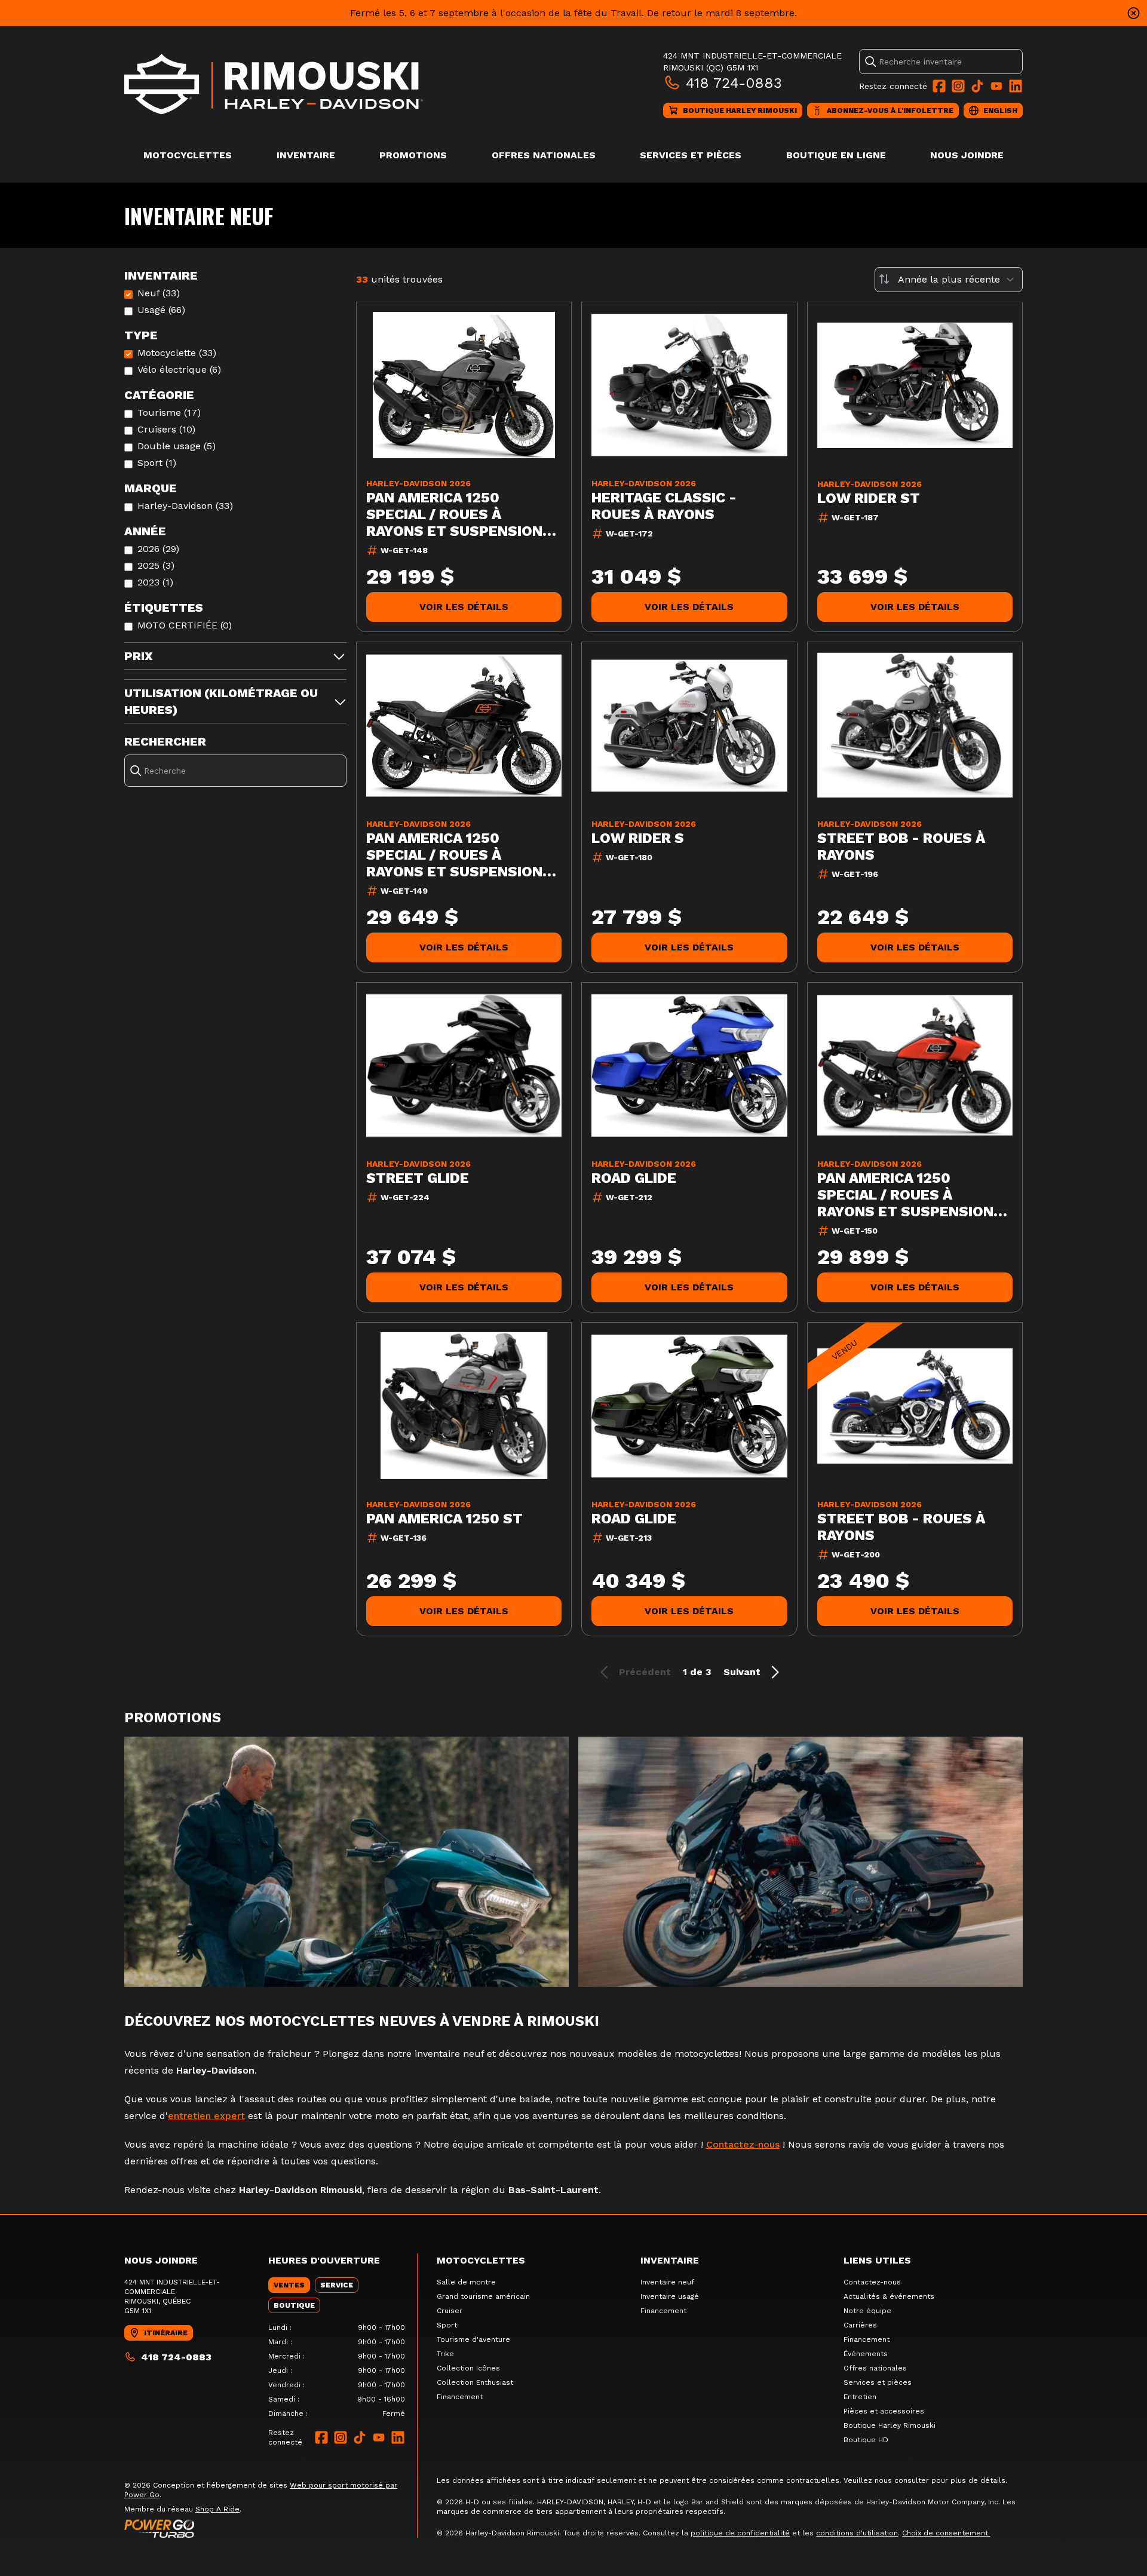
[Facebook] (939, 86)
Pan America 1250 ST (444, 1519)
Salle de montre (466, 2282)
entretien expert (206, 2116)
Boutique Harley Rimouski (890, 2425)
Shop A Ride (217, 2509)
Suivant (742, 1672)
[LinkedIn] (1016, 86)
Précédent (645, 1672)
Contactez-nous (743, 2144)
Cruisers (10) (166, 429)
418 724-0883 (734, 83)
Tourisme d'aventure (473, 2339)
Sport (447, 2325)
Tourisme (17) (169, 413)
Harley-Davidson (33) (185, 506)
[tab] (289, 2285)
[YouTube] (996, 86)
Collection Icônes (468, 2368)
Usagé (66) (161, 310)
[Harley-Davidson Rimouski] (274, 84)
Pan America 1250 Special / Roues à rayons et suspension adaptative (454, 514)
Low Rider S (638, 838)
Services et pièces (691, 155)
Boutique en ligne (836, 155)
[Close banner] (1134, 13)
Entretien (860, 2397)
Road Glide (634, 1178)
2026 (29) (158, 549)
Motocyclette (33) (177, 353)
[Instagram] (958, 86)
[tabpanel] (337, 2370)
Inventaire (306, 155)
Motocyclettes (188, 155)
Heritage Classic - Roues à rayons (664, 506)
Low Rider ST (869, 498)
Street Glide (418, 1178)
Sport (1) (157, 463)
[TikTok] (977, 86)
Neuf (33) (159, 293)
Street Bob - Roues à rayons (901, 847)
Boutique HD (866, 2440)
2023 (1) (155, 582)
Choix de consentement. (946, 2533)
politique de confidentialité (740, 2533)
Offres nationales (544, 155)
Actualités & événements (889, 2296)
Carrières (860, 2325)
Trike (445, 2354)
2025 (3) (156, 565)
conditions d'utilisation (857, 2533)
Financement (460, 2397)
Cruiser (450, 2311)
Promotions (413, 155)
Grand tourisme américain (483, 2296)
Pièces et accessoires (884, 2411)
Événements (866, 2354)
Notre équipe (867, 2311)
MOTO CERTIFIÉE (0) (185, 625)
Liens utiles (877, 2260)
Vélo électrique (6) (179, 369)
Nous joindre (967, 155)
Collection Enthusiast (475, 2382)
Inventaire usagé (670, 2296)
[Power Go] (271, 2528)
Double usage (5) (177, 446)
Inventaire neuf (667, 2282)
